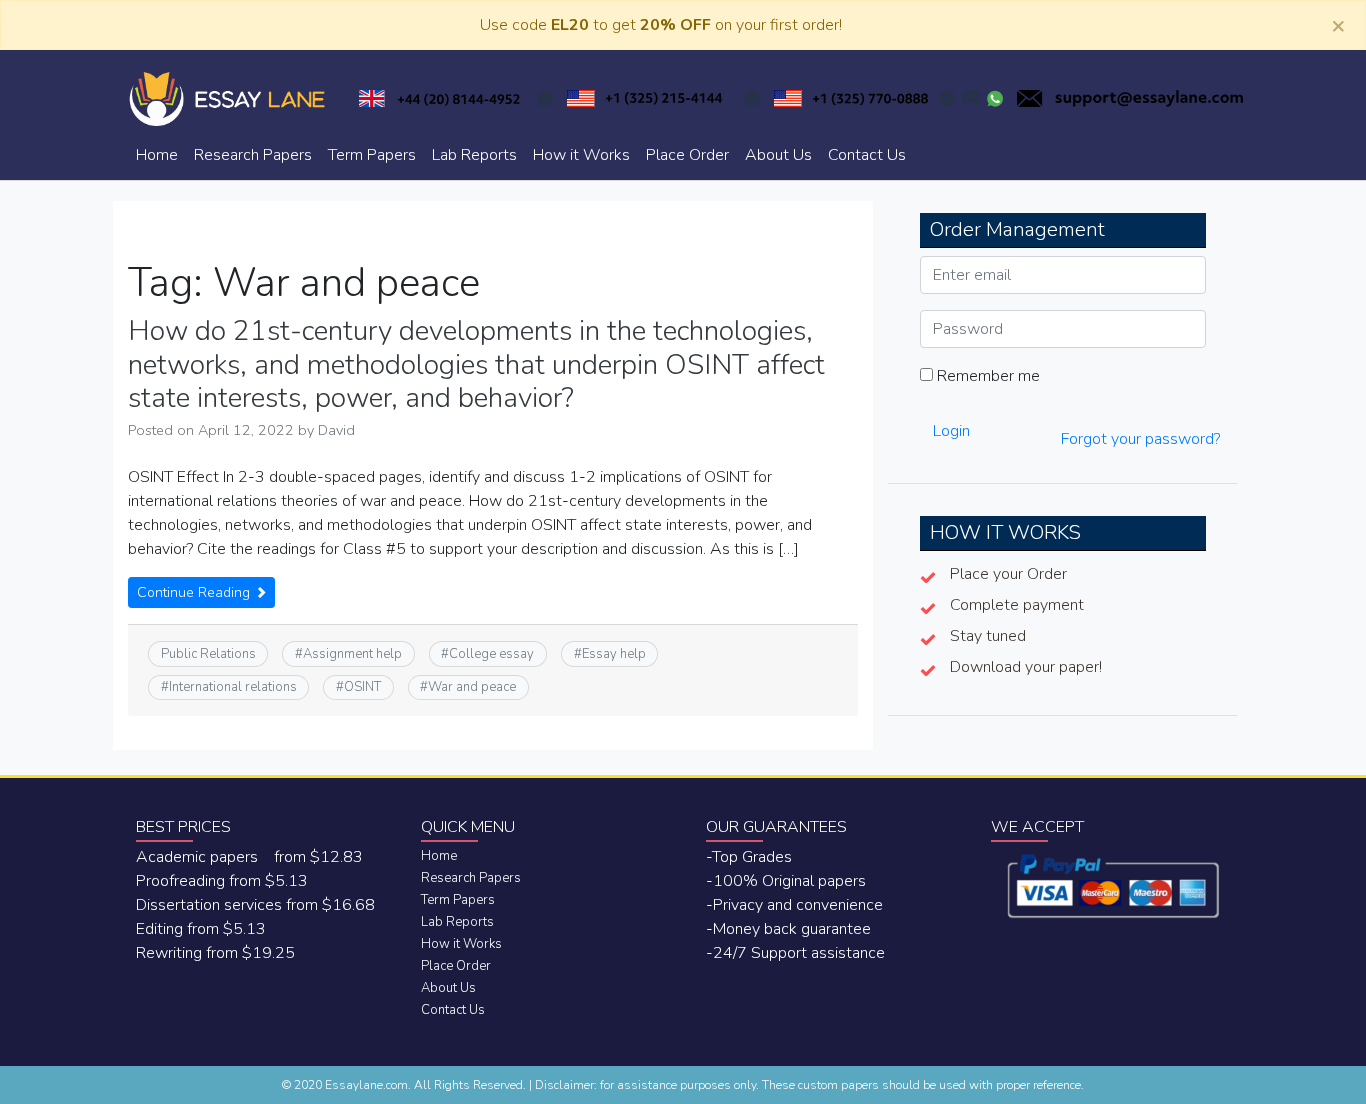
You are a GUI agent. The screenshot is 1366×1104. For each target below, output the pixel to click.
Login (951, 431)
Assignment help (352, 654)
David (336, 430)
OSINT (362, 687)
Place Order (687, 155)
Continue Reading (195, 592)
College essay (491, 654)
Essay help (614, 654)
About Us (778, 155)
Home (157, 155)
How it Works (581, 155)
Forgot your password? (1140, 439)
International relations (233, 687)
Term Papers (372, 155)
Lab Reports (474, 155)
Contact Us (867, 155)
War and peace (472, 687)
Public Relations (208, 654)
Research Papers (253, 155)
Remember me (986, 376)
